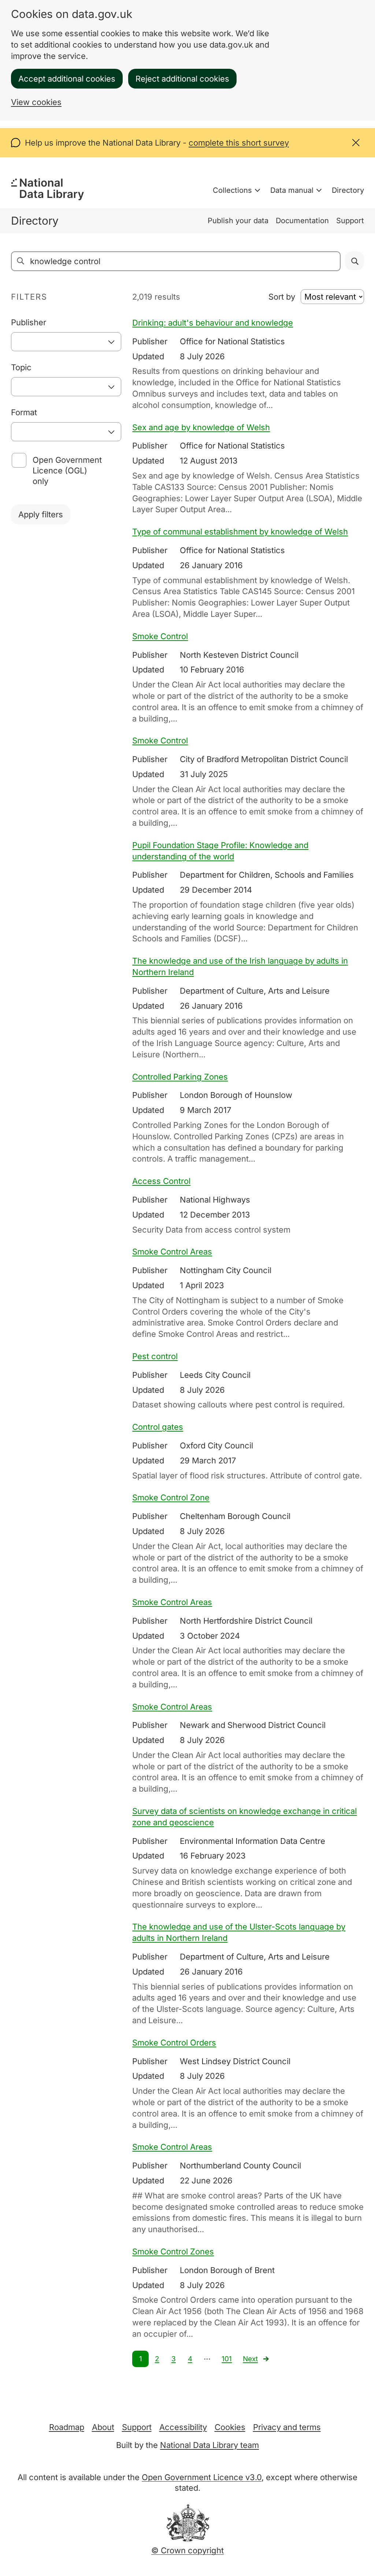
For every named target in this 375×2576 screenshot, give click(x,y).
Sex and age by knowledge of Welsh (201, 427)
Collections (232, 190)
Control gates (158, 1427)
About (103, 2427)
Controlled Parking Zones (180, 1077)
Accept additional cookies (67, 79)
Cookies (230, 2427)
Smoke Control (160, 636)
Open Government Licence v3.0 (202, 2477)
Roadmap (67, 2427)
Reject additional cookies (182, 79)
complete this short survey (239, 143)
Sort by (282, 297)
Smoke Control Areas (172, 1252)
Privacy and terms (287, 2427)
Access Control (161, 1181)
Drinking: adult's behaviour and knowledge (213, 323)
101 (227, 2359)
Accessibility (183, 2427)
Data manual (292, 190)
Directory (348, 190)
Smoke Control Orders (174, 2043)
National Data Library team (209, 2445)
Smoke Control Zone (171, 1497)
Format (24, 412)
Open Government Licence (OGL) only (67, 470)
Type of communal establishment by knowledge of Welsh (240, 532)
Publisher (29, 322)
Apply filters (41, 514)
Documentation (302, 221)
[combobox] (66, 342)
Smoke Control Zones (173, 2251)
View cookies (36, 102)
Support (350, 221)
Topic (21, 367)
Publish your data (238, 221)
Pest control (155, 1356)
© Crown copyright (187, 2550)
